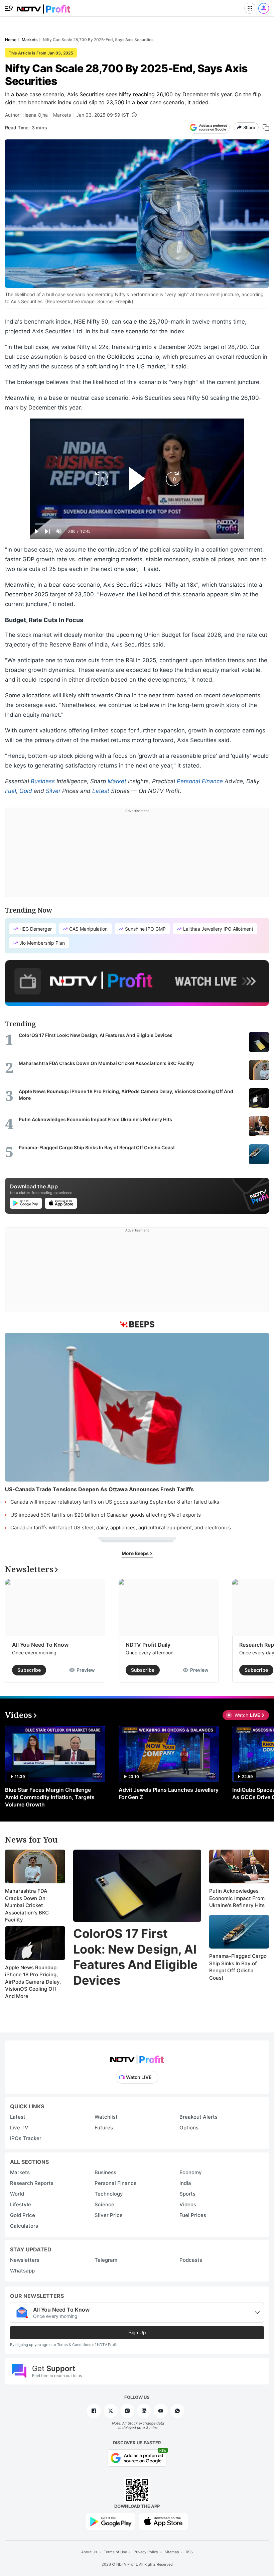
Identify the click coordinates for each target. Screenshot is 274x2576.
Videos (188, 2204)
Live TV (19, 2128)
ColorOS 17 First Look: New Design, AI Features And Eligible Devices (135, 1957)
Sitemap (172, 2552)
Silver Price (109, 2215)
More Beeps (136, 1553)
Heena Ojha (35, 115)
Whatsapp (22, 2271)
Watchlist (106, 2117)
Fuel (11, 791)
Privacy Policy (146, 2552)
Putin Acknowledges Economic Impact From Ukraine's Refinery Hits (237, 1898)
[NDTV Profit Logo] (137, 2057)
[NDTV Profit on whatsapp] (177, 2411)
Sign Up (137, 2332)
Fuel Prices (193, 2215)
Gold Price (23, 2215)
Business (43, 781)
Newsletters (25, 2260)
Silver (53, 791)
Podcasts (191, 2260)
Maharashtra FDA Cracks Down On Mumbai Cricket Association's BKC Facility (27, 1905)
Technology (109, 2194)
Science (104, 2204)
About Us (89, 2552)
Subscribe (29, 1670)
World (17, 2194)
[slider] (137, 524)
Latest (101, 791)
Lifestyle (21, 2204)
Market (117, 781)
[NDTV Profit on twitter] (111, 2411)
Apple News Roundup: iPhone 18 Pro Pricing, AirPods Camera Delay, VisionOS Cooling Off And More (33, 1982)
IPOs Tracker (26, 2138)
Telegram (106, 2260)
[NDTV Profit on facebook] (94, 2411)
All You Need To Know (40, 1645)
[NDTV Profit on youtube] (161, 2411)
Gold (26, 791)
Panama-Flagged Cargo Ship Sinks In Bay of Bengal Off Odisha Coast (238, 1967)
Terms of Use (115, 2552)
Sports (187, 2194)
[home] (43, 7)
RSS (189, 2552)
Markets (62, 115)
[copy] (266, 128)
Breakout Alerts (198, 2117)
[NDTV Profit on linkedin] (144, 2411)
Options (189, 2128)
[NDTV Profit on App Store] (163, 2521)
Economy (191, 2172)
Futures (104, 2128)
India (185, 2183)
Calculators (24, 2226)
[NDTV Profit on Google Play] (111, 2521)
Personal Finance (200, 781)
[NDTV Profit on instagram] (127, 2411)
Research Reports (32, 2183)
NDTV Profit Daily (148, 1645)
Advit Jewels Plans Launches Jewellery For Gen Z (169, 1793)
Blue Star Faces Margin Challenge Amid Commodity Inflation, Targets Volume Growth (50, 1797)
